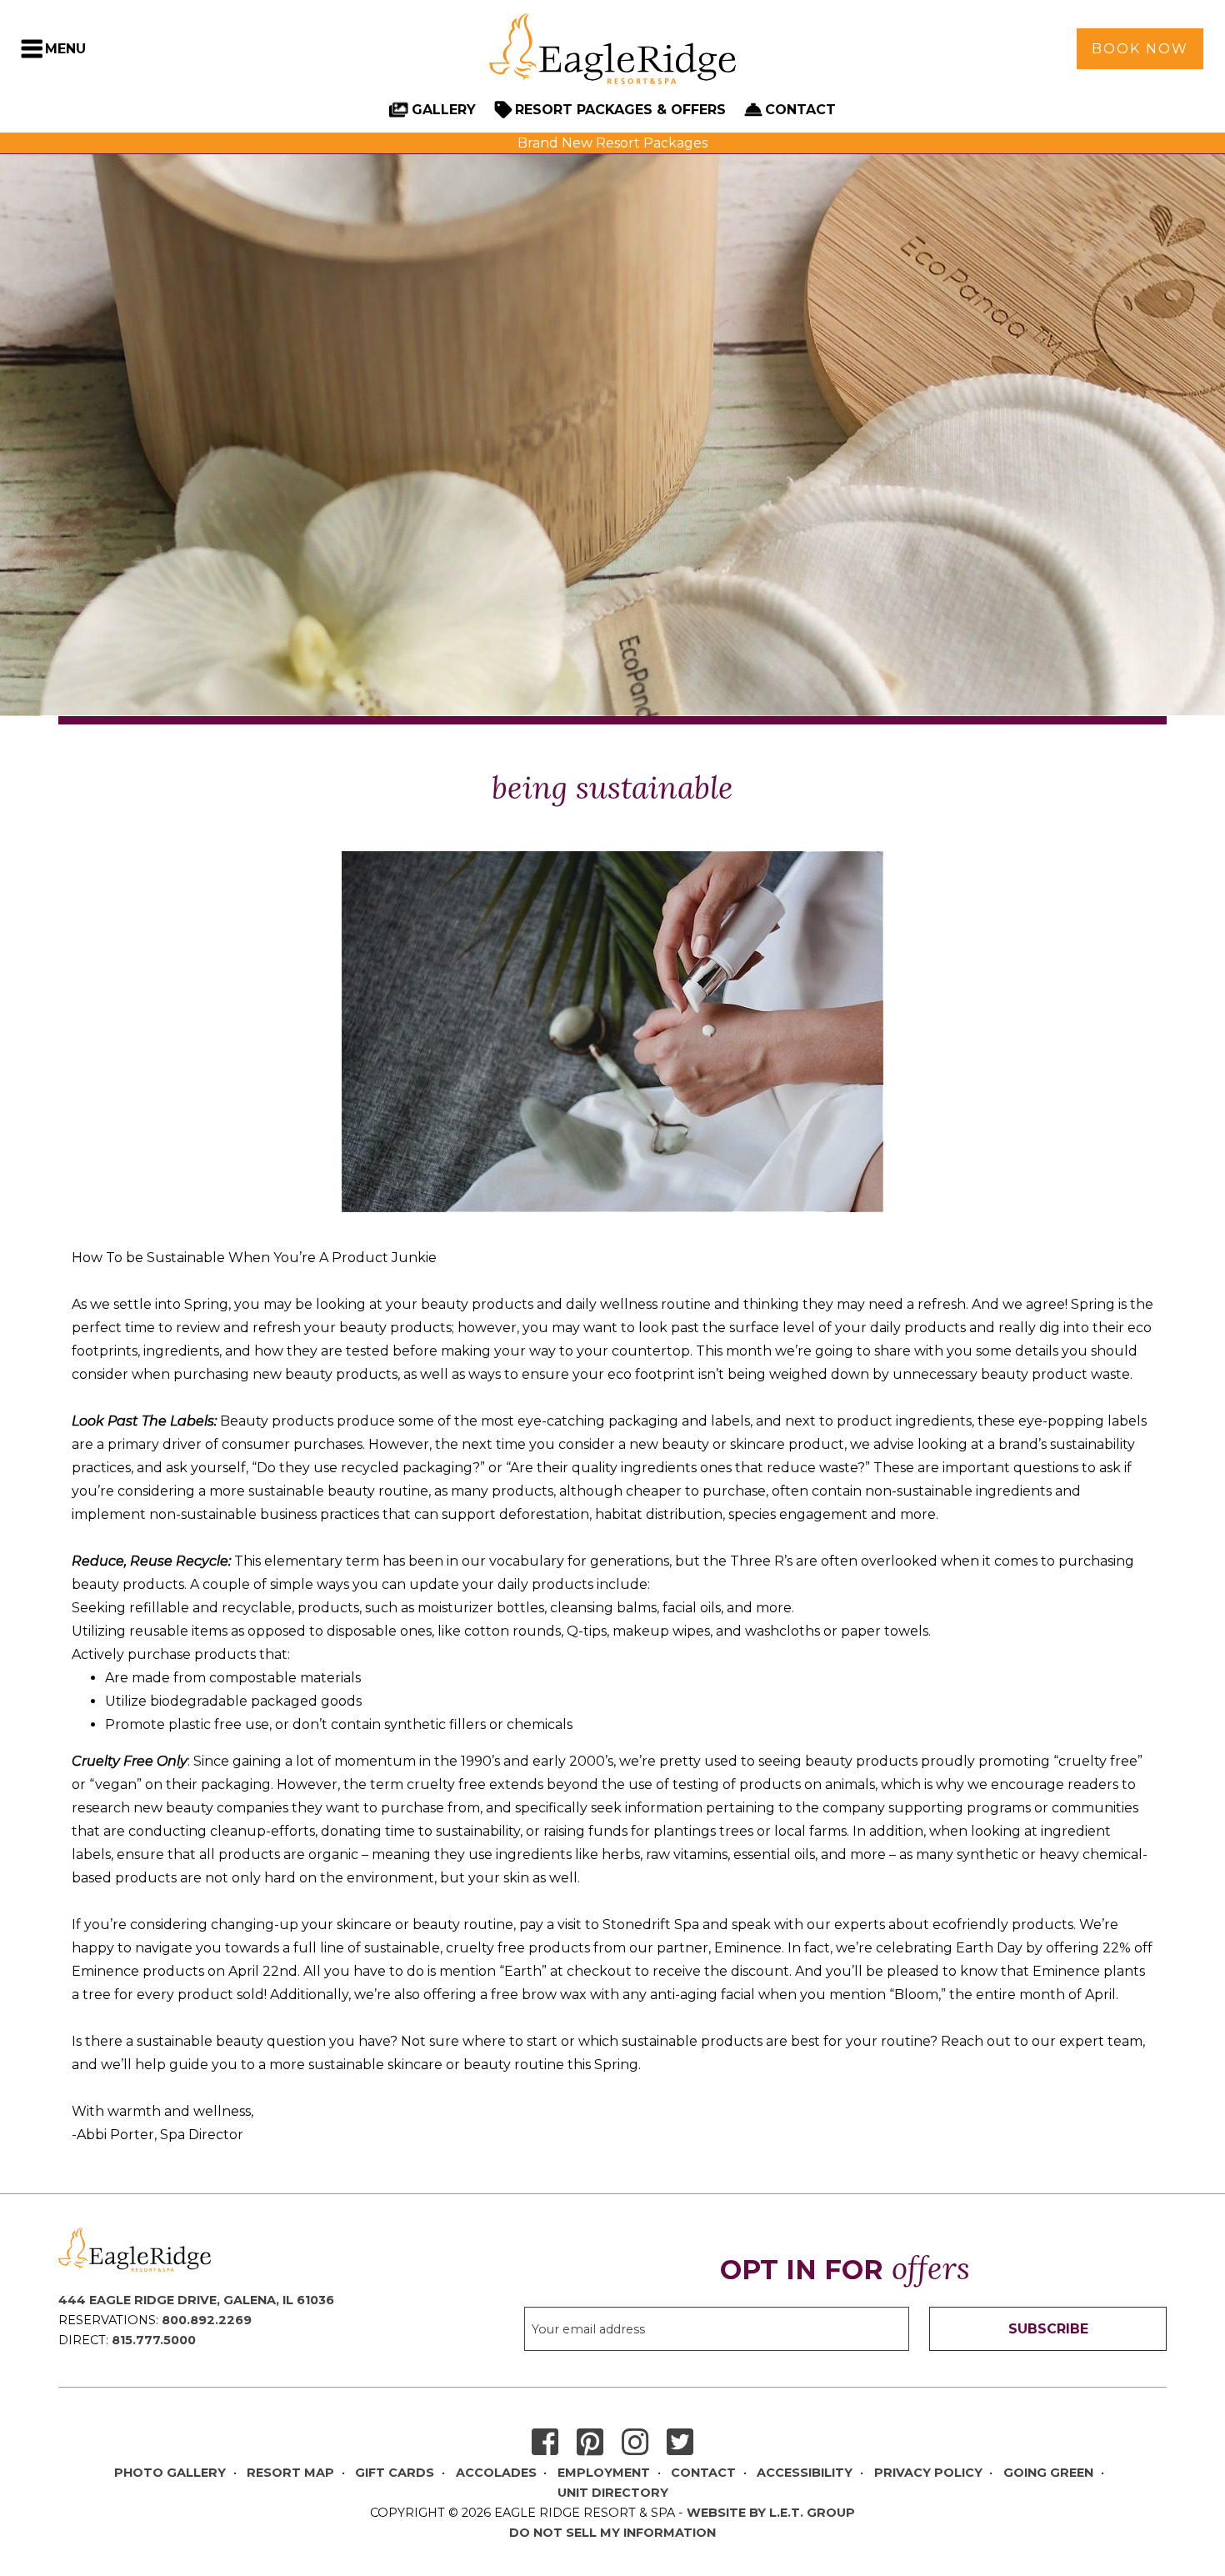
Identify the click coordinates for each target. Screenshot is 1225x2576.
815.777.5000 (154, 2340)
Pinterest (590, 2443)
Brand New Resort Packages (612, 143)
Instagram (635, 2443)
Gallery (444, 110)
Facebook (545, 2443)
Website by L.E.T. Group (771, 2513)
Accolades (496, 2473)
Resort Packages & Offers (620, 110)
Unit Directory (613, 2493)
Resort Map (290, 2473)
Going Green (1048, 2473)
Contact (800, 110)
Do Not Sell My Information (612, 2533)
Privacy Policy (928, 2473)
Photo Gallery (170, 2473)
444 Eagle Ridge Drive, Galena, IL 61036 (196, 2300)
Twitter (680, 2443)
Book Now (1140, 49)
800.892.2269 (207, 2320)
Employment (604, 2473)
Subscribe (1048, 2329)
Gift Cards (395, 2473)
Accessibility (805, 2473)
